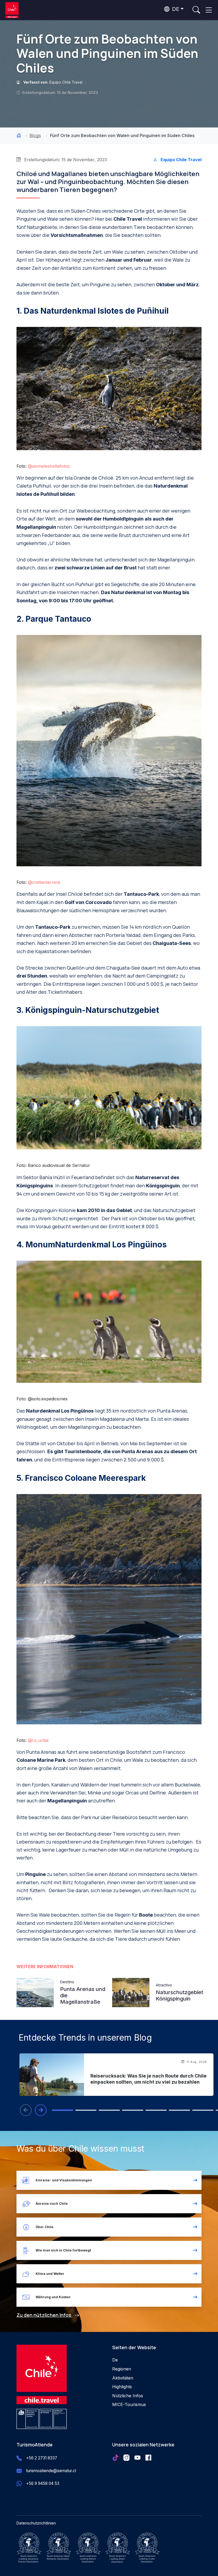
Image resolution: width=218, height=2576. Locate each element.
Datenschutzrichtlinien (36, 2523)
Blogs (35, 135)
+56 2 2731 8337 (42, 2458)
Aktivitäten (123, 2378)
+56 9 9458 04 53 (43, 2483)
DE (175, 9)
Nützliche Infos (128, 2396)
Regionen (122, 2369)
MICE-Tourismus (129, 2404)
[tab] (62, 2110)
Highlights (122, 2387)
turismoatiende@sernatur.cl (51, 2471)
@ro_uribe (38, 1740)
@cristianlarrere (44, 882)
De (115, 2360)
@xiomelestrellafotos (49, 466)
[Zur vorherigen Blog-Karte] (26, 2110)
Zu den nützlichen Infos (44, 2315)
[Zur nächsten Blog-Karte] (41, 2110)
